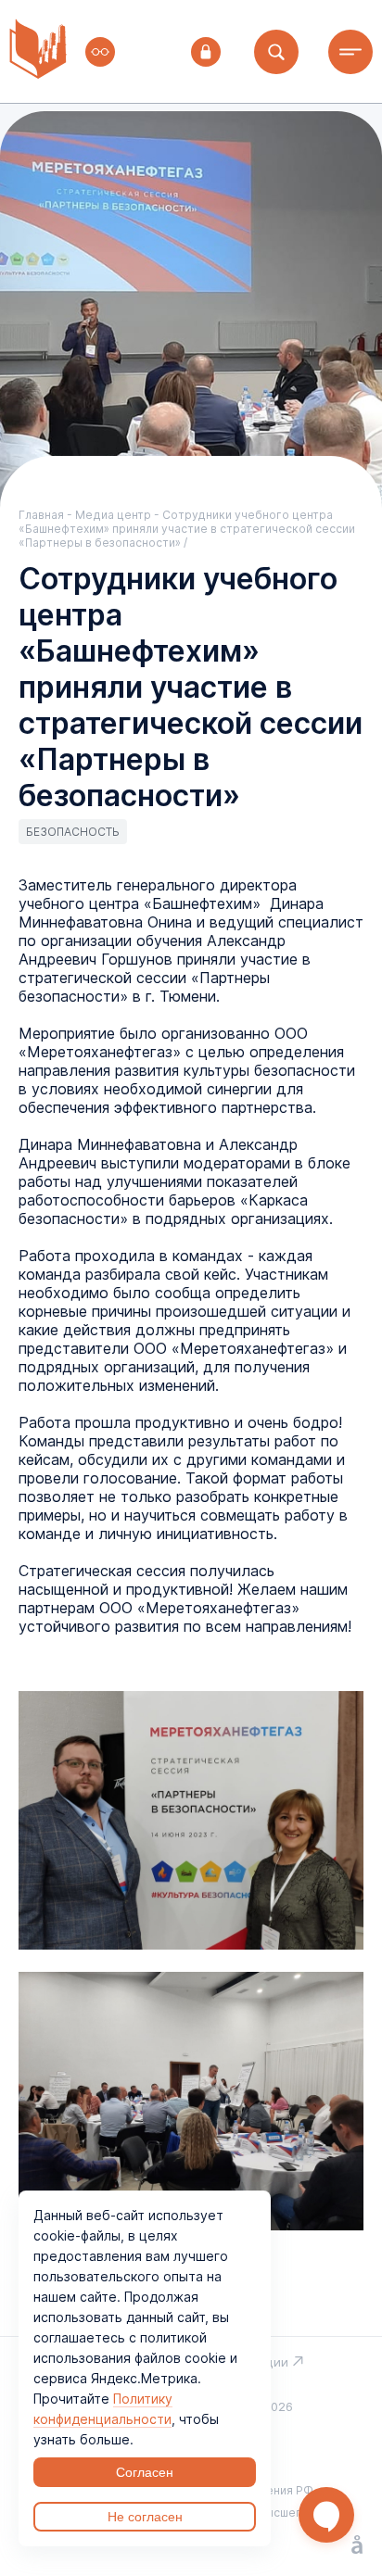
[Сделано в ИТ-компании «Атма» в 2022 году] (357, 2546)
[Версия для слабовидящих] (100, 52)
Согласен (145, 2472)
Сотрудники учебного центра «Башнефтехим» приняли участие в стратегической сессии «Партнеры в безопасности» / (187, 529)
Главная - (47, 515)
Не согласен (145, 2517)
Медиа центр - (119, 515)
